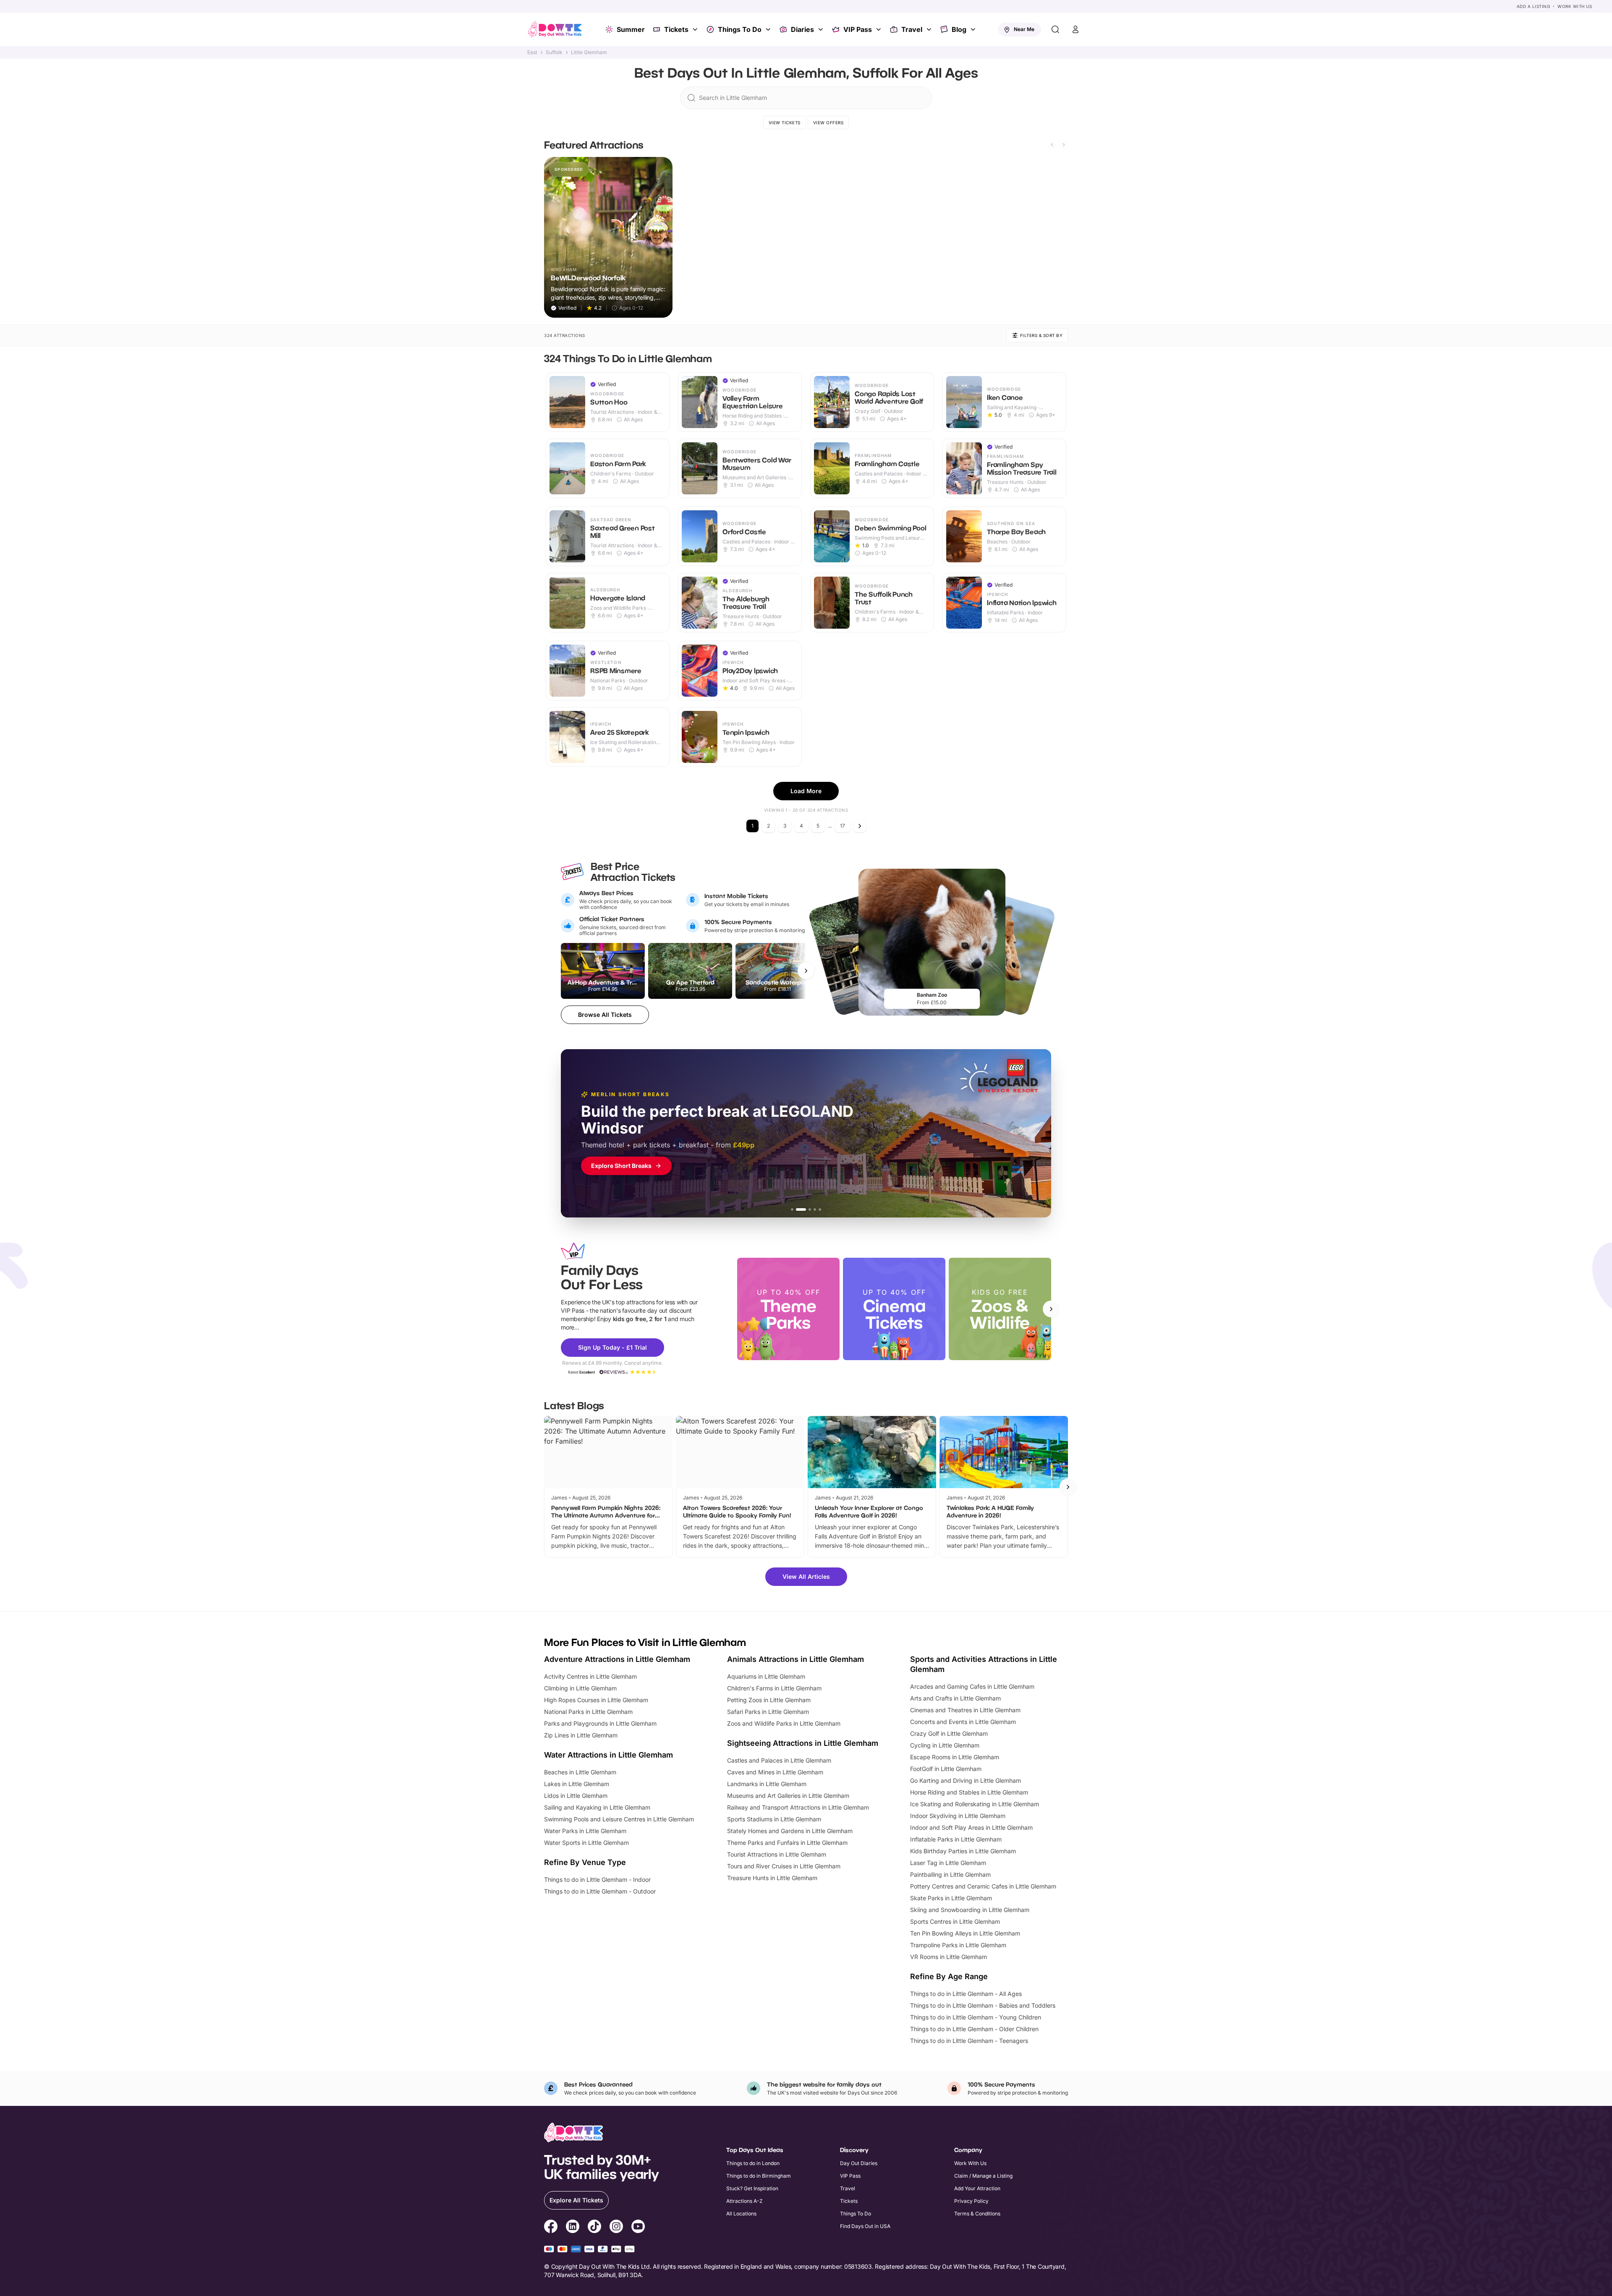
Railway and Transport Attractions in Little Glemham (798, 1807)
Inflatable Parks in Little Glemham (956, 1839)
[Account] (1076, 29)
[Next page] (860, 826)
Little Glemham (589, 52)
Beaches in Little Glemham (580, 1772)
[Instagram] (616, 2228)
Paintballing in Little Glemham (950, 1874)
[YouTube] (638, 2228)
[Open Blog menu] (974, 29)
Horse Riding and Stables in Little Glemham (969, 1792)
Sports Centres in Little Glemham (955, 1921)
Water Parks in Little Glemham (585, 1831)
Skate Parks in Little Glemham (951, 1898)
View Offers (828, 123)
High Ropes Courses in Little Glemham (596, 1700)
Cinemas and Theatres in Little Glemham (965, 1710)
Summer (631, 29)
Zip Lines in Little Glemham (581, 1735)
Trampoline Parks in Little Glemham (958, 1945)
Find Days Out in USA (865, 2226)
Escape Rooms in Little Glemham (955, 1757)
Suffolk (554, 52)
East (532, 52)
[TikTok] (594, 2228)
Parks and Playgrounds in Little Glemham (600, 1723)
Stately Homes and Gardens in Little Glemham (790, 1831)
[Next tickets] (806, 971)
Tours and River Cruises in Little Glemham (784, 1866)
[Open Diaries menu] (822, 29)
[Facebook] (551, 2228)
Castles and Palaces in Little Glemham (779, 1760)
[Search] (1055, 29)
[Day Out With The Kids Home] (555, 29)
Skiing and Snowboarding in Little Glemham (970, 1910)
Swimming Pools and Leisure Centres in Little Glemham (619, 1819)
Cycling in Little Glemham (945, 1745)
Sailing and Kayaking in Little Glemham (597, 1807)
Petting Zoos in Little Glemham (769, 1700)
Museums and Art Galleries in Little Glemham (788, 1796)
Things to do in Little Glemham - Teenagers (969, 2041)
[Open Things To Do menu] (769, 29)
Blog (959, 29)
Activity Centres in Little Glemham (590, 1676)
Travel (912, 29)
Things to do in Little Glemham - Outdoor (600, 1891)
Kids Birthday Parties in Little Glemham (963, 1851)
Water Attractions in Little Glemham (608, 1755)
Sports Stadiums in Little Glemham (774, 1819)
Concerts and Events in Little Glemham (963, 1722)
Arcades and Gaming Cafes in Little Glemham (972, 1686)
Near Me (1024, 29)
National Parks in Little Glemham (588, 1712)
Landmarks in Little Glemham (767, 1784)
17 (843, 826)
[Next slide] (1064, 145)
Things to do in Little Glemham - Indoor (597, 1879)
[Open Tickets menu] (696, 29)
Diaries (802, 29)
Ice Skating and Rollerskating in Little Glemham (975, 1804)
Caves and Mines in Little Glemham (775, 1772)
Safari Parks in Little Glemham (768, 1712)
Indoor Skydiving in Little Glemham (958, 1816)
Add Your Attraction (977, 2188)
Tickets (676, 29)
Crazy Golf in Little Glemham (949, 1733)
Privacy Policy (971, 2201)
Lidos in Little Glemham (576, 1796)
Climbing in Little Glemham (580, 1688)
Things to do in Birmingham (759, 2176)
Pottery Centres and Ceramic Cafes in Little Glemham (983, 1886)
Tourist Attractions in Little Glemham (777, 1854)
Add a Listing (1533, 6)
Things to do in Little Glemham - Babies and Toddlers (983, 2005)
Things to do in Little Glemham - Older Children (974, 2029)
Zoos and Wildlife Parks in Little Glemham (784, 1723)
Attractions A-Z (745, 2201)
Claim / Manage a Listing (983, 2176)
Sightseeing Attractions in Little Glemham (803, 1743)
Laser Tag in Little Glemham (948, 1863)
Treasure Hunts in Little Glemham (772, 1878)
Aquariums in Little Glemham (766, 1676)
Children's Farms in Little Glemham (774, 1688)
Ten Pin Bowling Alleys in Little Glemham (965, 1933)
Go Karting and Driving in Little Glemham (966, 1780)
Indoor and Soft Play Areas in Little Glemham (971, 1827)
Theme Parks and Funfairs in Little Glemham (787, 1843)
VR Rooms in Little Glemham (949, 1957)
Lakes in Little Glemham (577, 1784)
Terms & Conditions (977, 2214)
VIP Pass (858, 29)
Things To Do (740, 29)
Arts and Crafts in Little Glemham (955, 1698)
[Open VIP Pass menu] (879, 29)
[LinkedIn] (573, 2228)
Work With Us (1575, 6)
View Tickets (785, 123)
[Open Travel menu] (930, 29)
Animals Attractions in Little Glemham (796, 1659)
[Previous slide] (1052, 145)
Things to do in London (753, 2163)
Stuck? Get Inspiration (752, 2188)
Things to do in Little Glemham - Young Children (976, 2017)
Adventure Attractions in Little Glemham (617, 1659)
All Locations (741, 2214)
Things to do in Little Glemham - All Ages (966, 1994)
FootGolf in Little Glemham (946, 1769)
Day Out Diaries (859, 2163)
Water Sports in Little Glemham (586, 1843)
